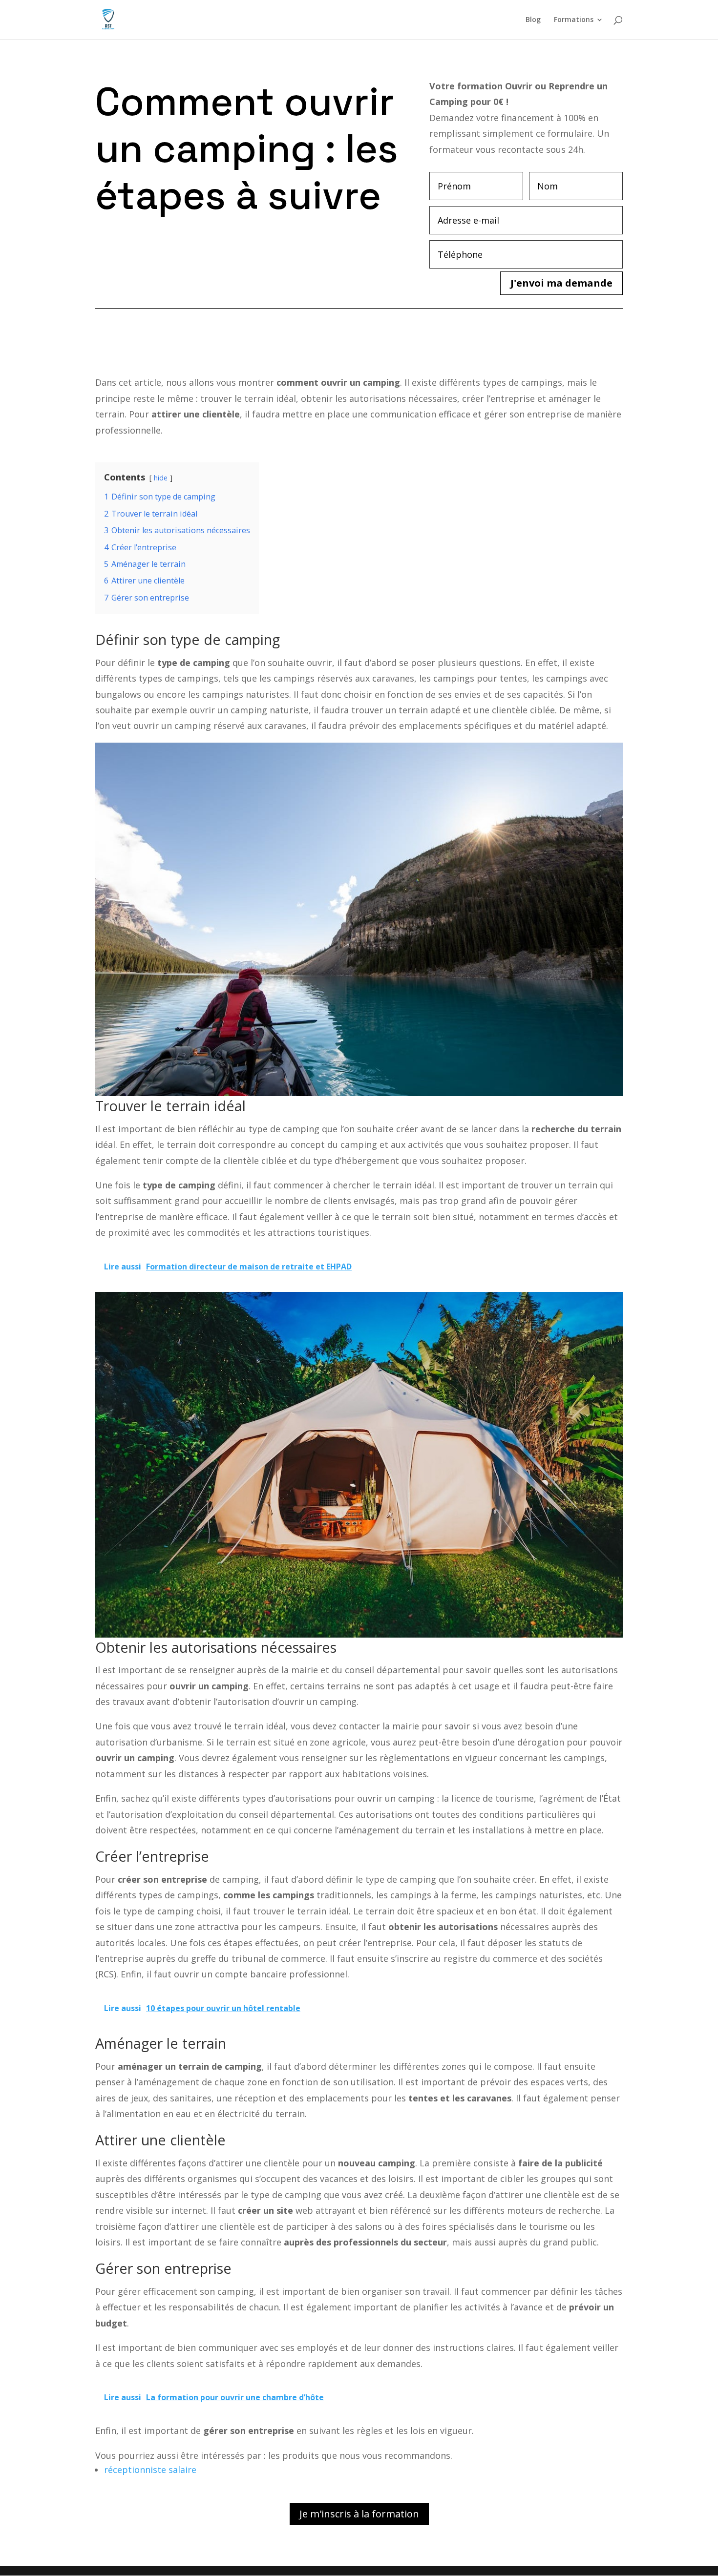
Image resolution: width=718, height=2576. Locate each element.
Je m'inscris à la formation (359, 2514)
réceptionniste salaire (150, 2470)
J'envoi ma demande (561, 283)
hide (161, 478)
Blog (533, 20)
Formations (574, 20)
